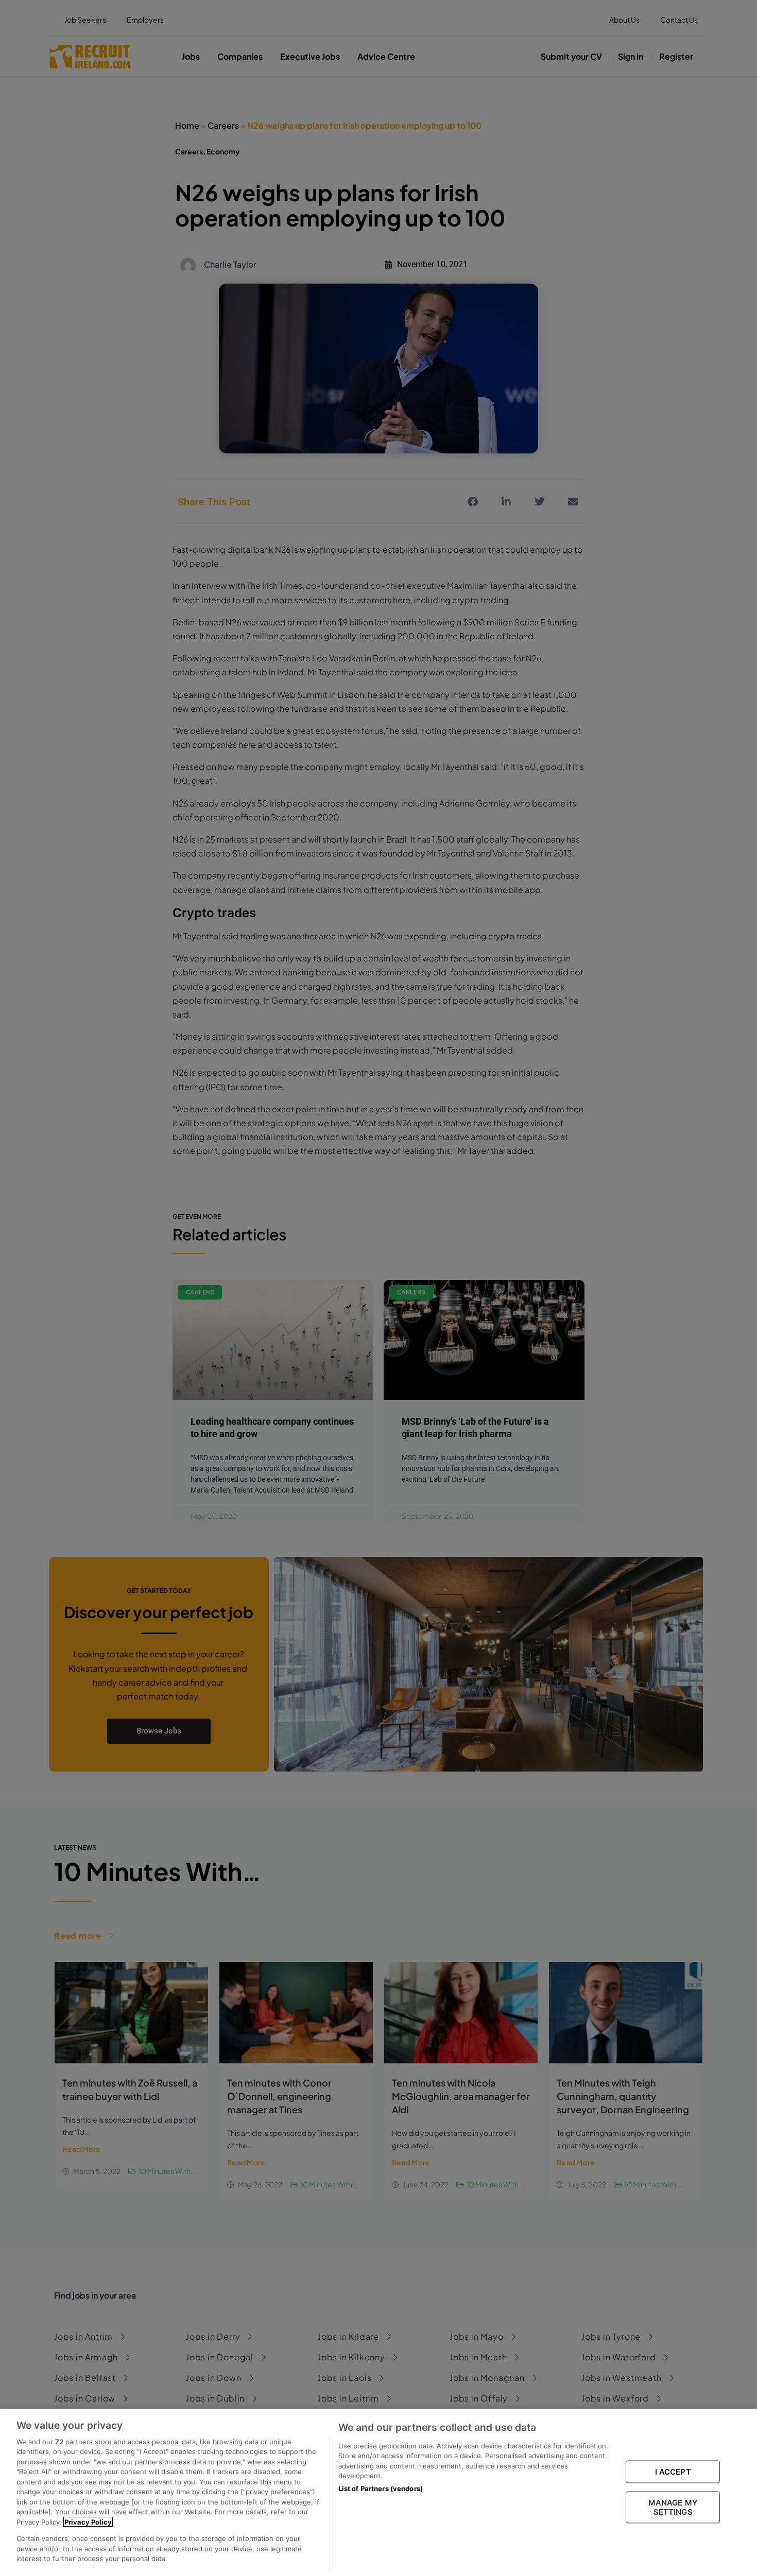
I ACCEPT (673, 2472)
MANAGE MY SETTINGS (673, 2507)
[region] (378, 2492)
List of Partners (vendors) (381, 2489)
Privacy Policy (88, 2522)
